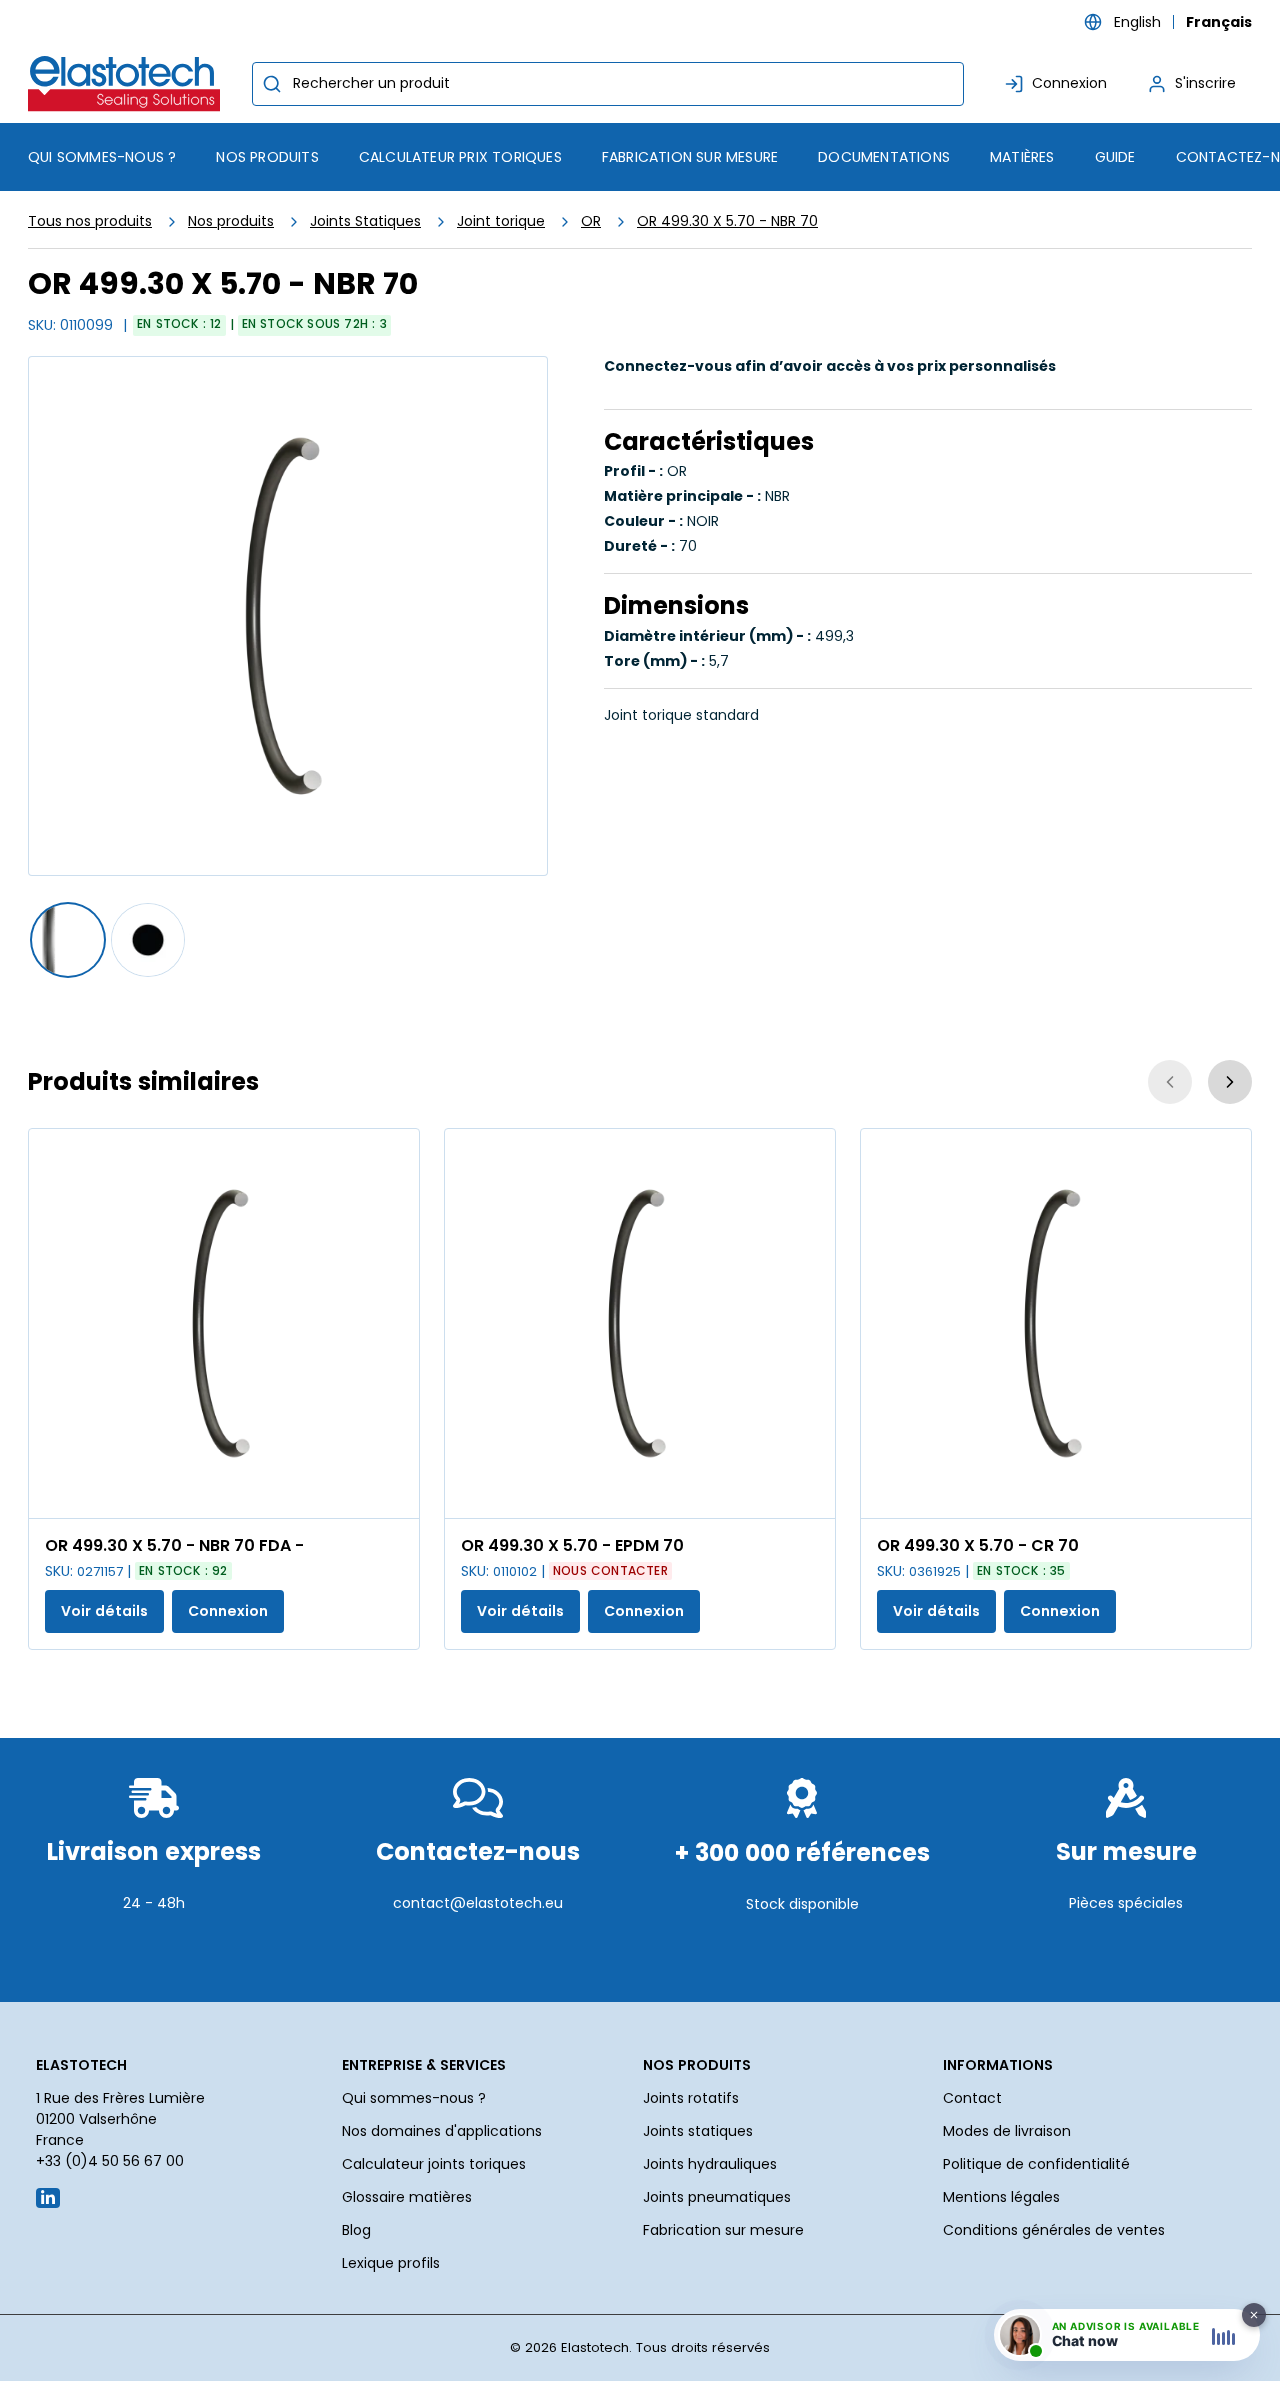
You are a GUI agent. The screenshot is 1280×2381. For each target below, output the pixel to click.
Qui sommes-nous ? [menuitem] (102, 157)
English (1137, 22)
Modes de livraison (1007, 2131)
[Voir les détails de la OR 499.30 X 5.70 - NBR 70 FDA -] (224, 1323)
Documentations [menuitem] (884, 157)
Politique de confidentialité (1036, 2164)
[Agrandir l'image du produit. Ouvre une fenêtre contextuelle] (394, 1493)
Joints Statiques (365, 221)
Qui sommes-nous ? (414, 2098)
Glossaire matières (407, 2197)
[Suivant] (1230, 1082)
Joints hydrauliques (710, 2164)
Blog (356, 2230)
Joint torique (501, 221)
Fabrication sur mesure (723, 2230)
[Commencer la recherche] (272, 84)
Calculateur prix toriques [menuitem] (460, 157)
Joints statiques (698, 2131)
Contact (972, 2098)
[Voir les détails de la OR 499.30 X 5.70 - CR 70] (1056, 1323)
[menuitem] (267, 157)
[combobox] (608, 84)
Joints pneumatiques (717, 2197)
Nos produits (231, 221)
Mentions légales (1001, 2197)
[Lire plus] (154, 1952)
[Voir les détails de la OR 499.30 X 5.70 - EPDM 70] (640, 1323)
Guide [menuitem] (1115, 157)
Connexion (228, 1611)
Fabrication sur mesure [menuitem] (690, 157)
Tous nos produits (90, 221)
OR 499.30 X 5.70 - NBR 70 (727, 221)
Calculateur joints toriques (434, 2164)
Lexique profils (391, 2263)
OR (591, 221)
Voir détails (104, 1611)
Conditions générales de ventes (1054, 2230)
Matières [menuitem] (1022, 157)
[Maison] (128, 83)
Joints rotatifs (691, 2098)
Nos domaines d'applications (442, 2131)
